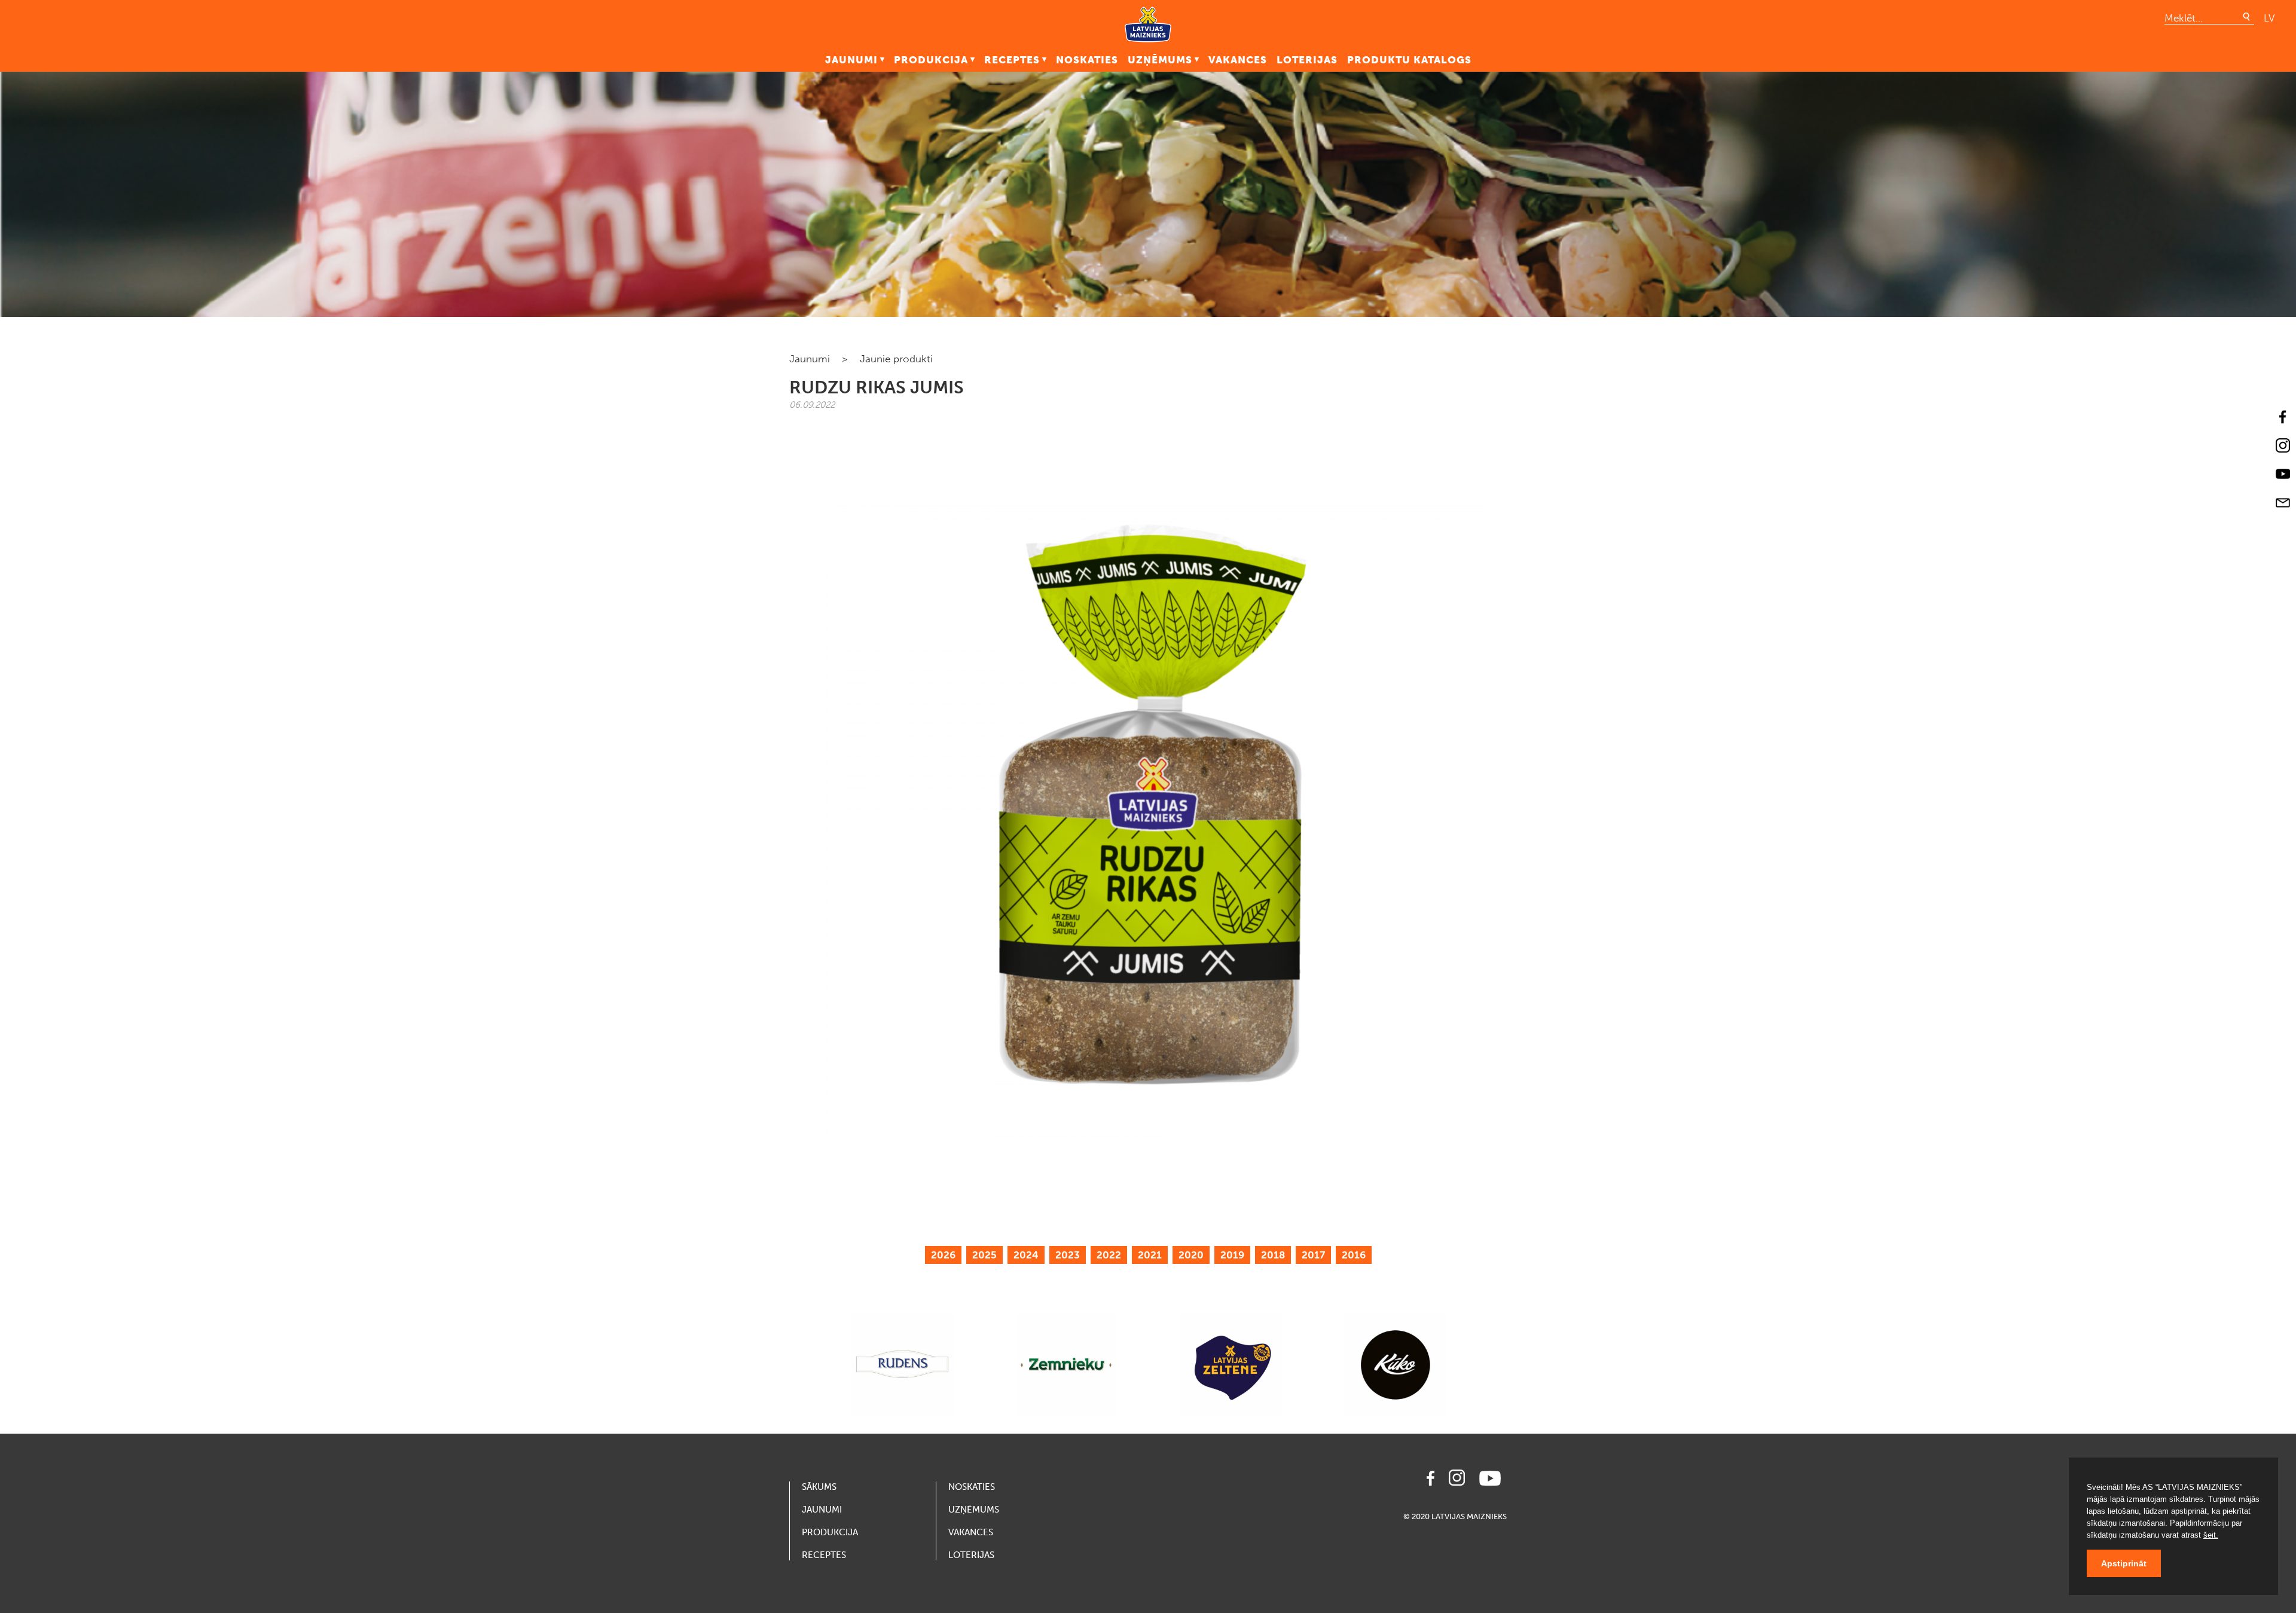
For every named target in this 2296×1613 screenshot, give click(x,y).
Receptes (1012, 60)
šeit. (2211, 1535)
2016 (1354, 1255)
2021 (1150, 1255)
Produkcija (931, 60)
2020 (1191, 1255)
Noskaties (1087, 60)
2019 (1232, 1255)
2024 (1026, 1255)
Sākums (819, 1487)
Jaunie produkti (896, 359)
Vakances (1238, 60)
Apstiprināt (2124, 1563)
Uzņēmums (1160, 60)
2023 (1068, 1255)
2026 (943, 1255)
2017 (1313, 1255)
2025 (984, 1255)
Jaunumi (851, 60)
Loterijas (1307, 60)
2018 (1273, 1255)
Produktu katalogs (1409, 60)
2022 (1109, 1255)
